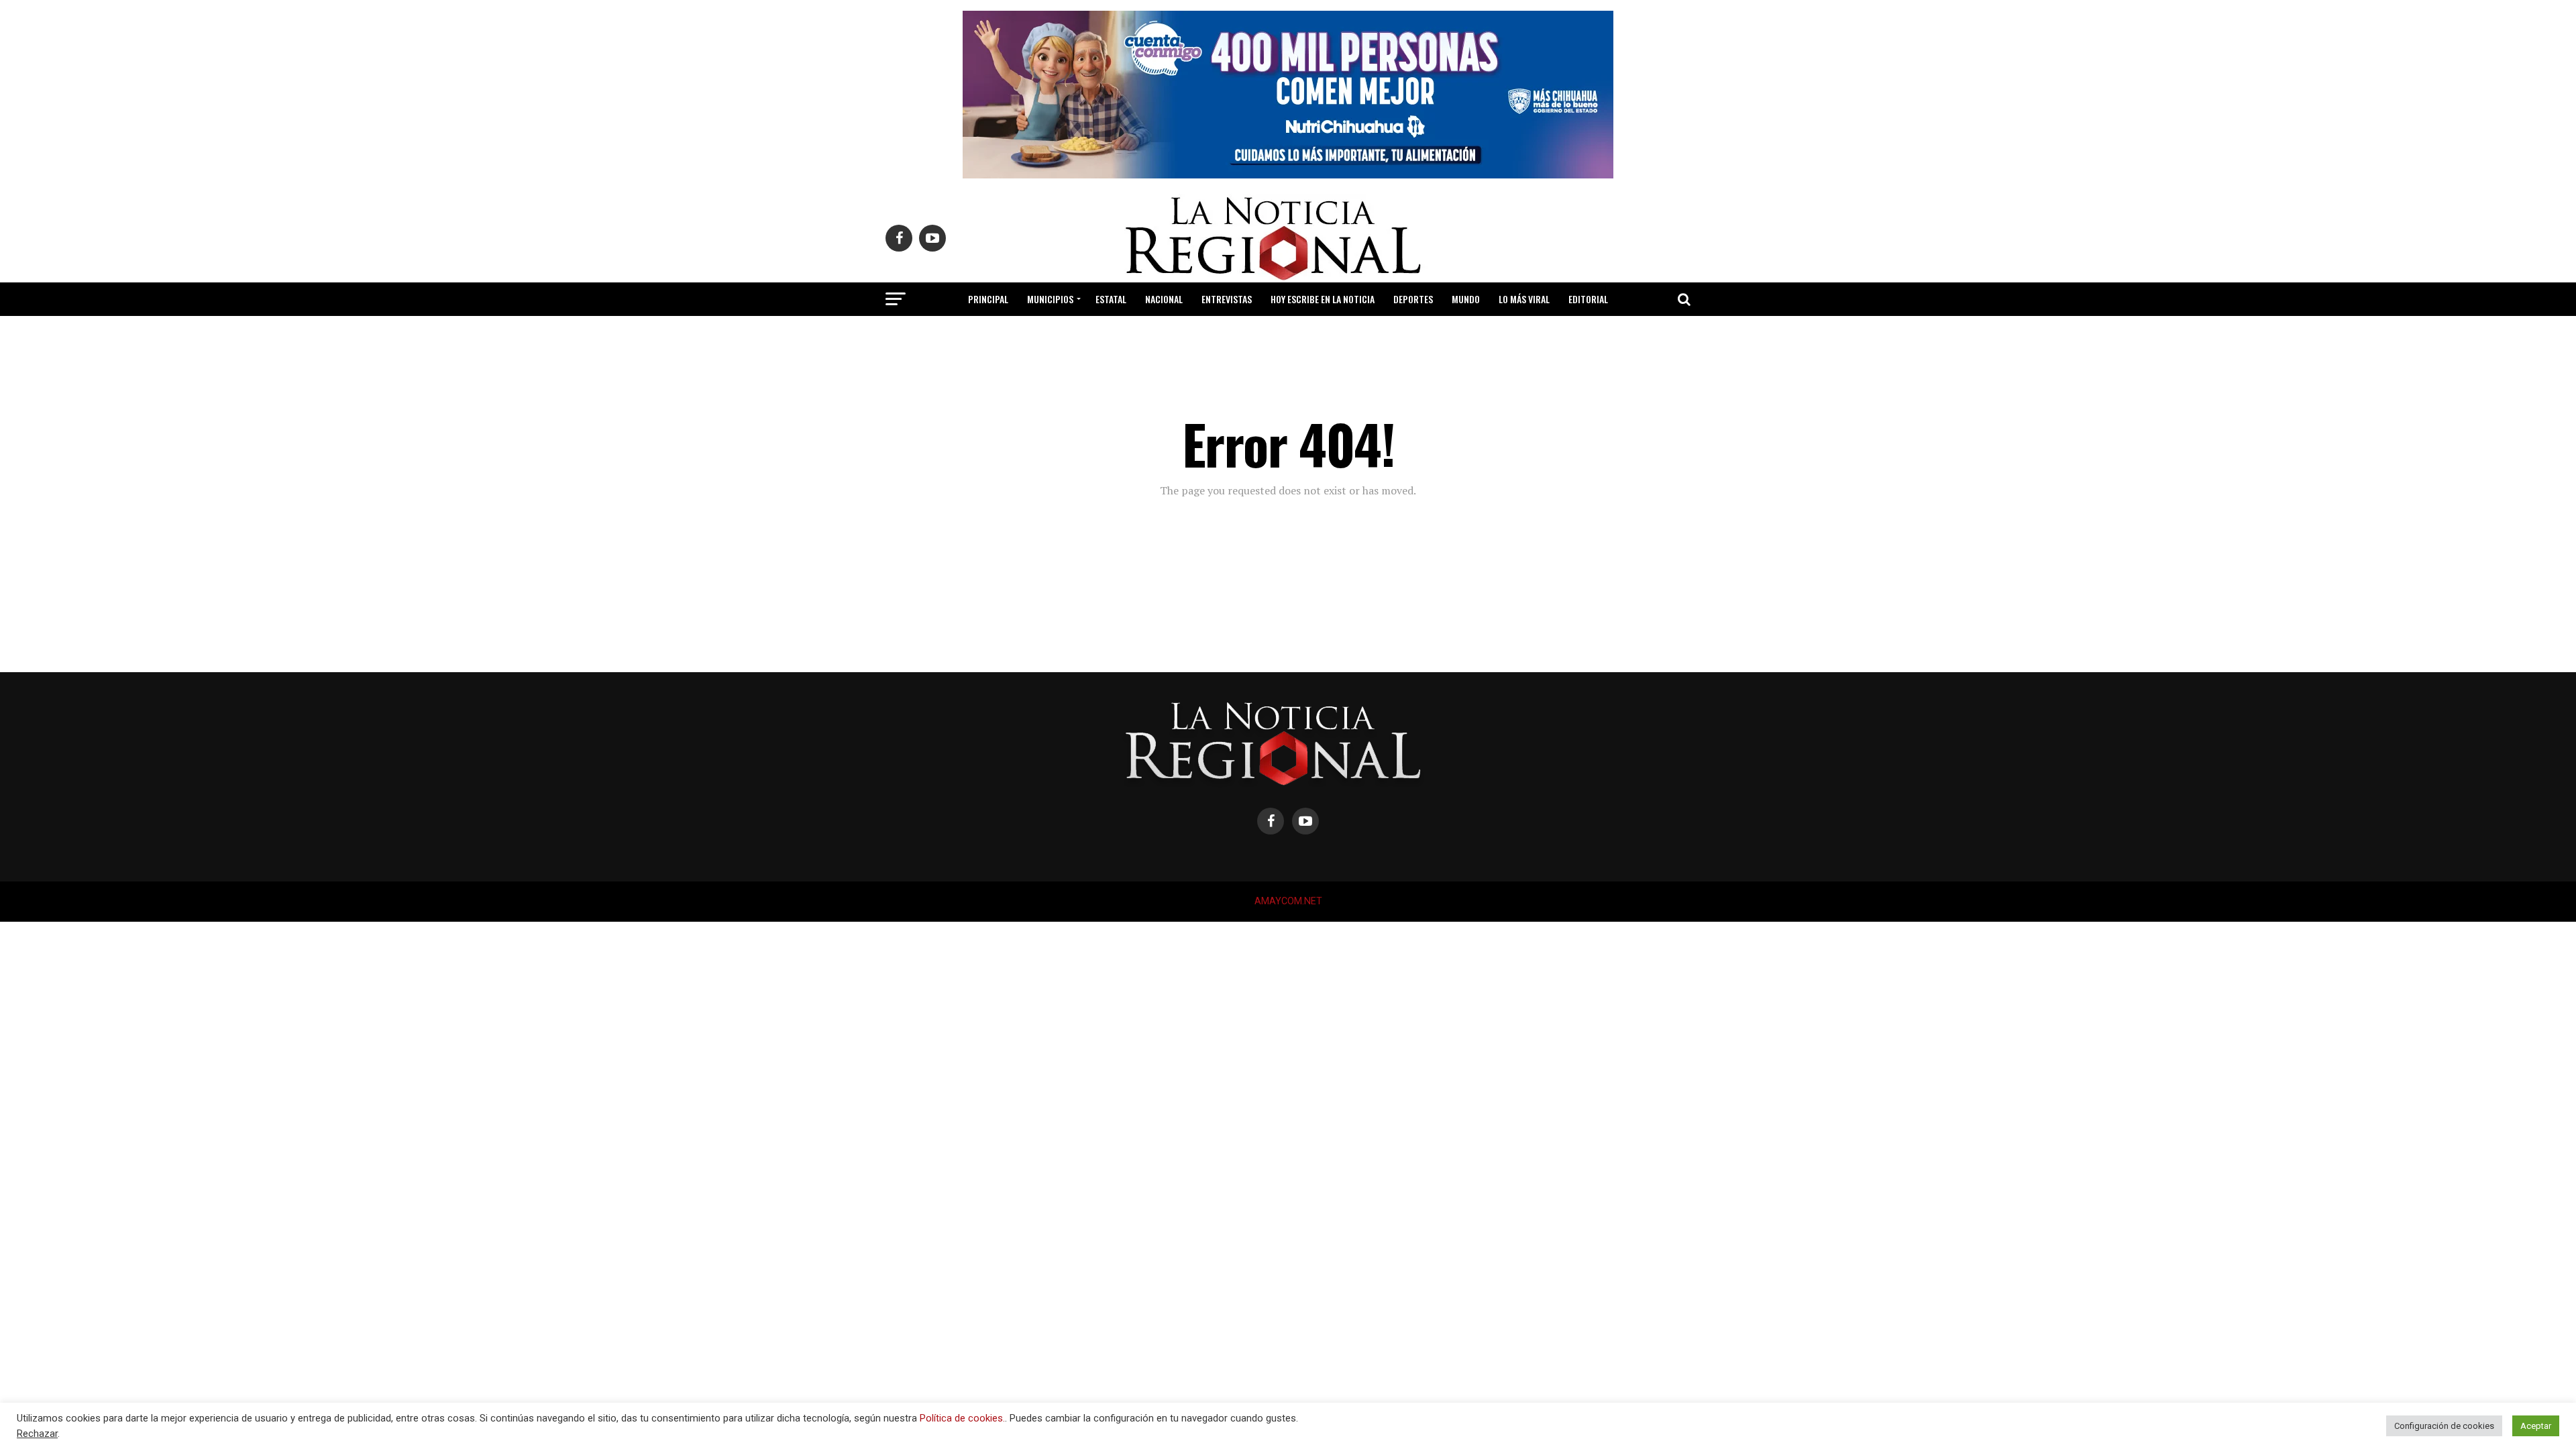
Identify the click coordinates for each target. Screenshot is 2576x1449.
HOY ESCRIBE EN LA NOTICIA (1323, 299)
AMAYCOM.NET (1288, 901)
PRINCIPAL (988, 299)
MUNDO (1466, 299)
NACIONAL (1164, 299)
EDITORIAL (1588, 299)
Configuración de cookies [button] (2444, 1426)
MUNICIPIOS (1050, 299)
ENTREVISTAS (1227, 299)
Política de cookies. (962, 1418)
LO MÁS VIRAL (1524, 299)
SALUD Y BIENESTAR (1288, 334)
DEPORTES (1413, 299)
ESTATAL (1111, 299)
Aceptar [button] (2536, 1426)
